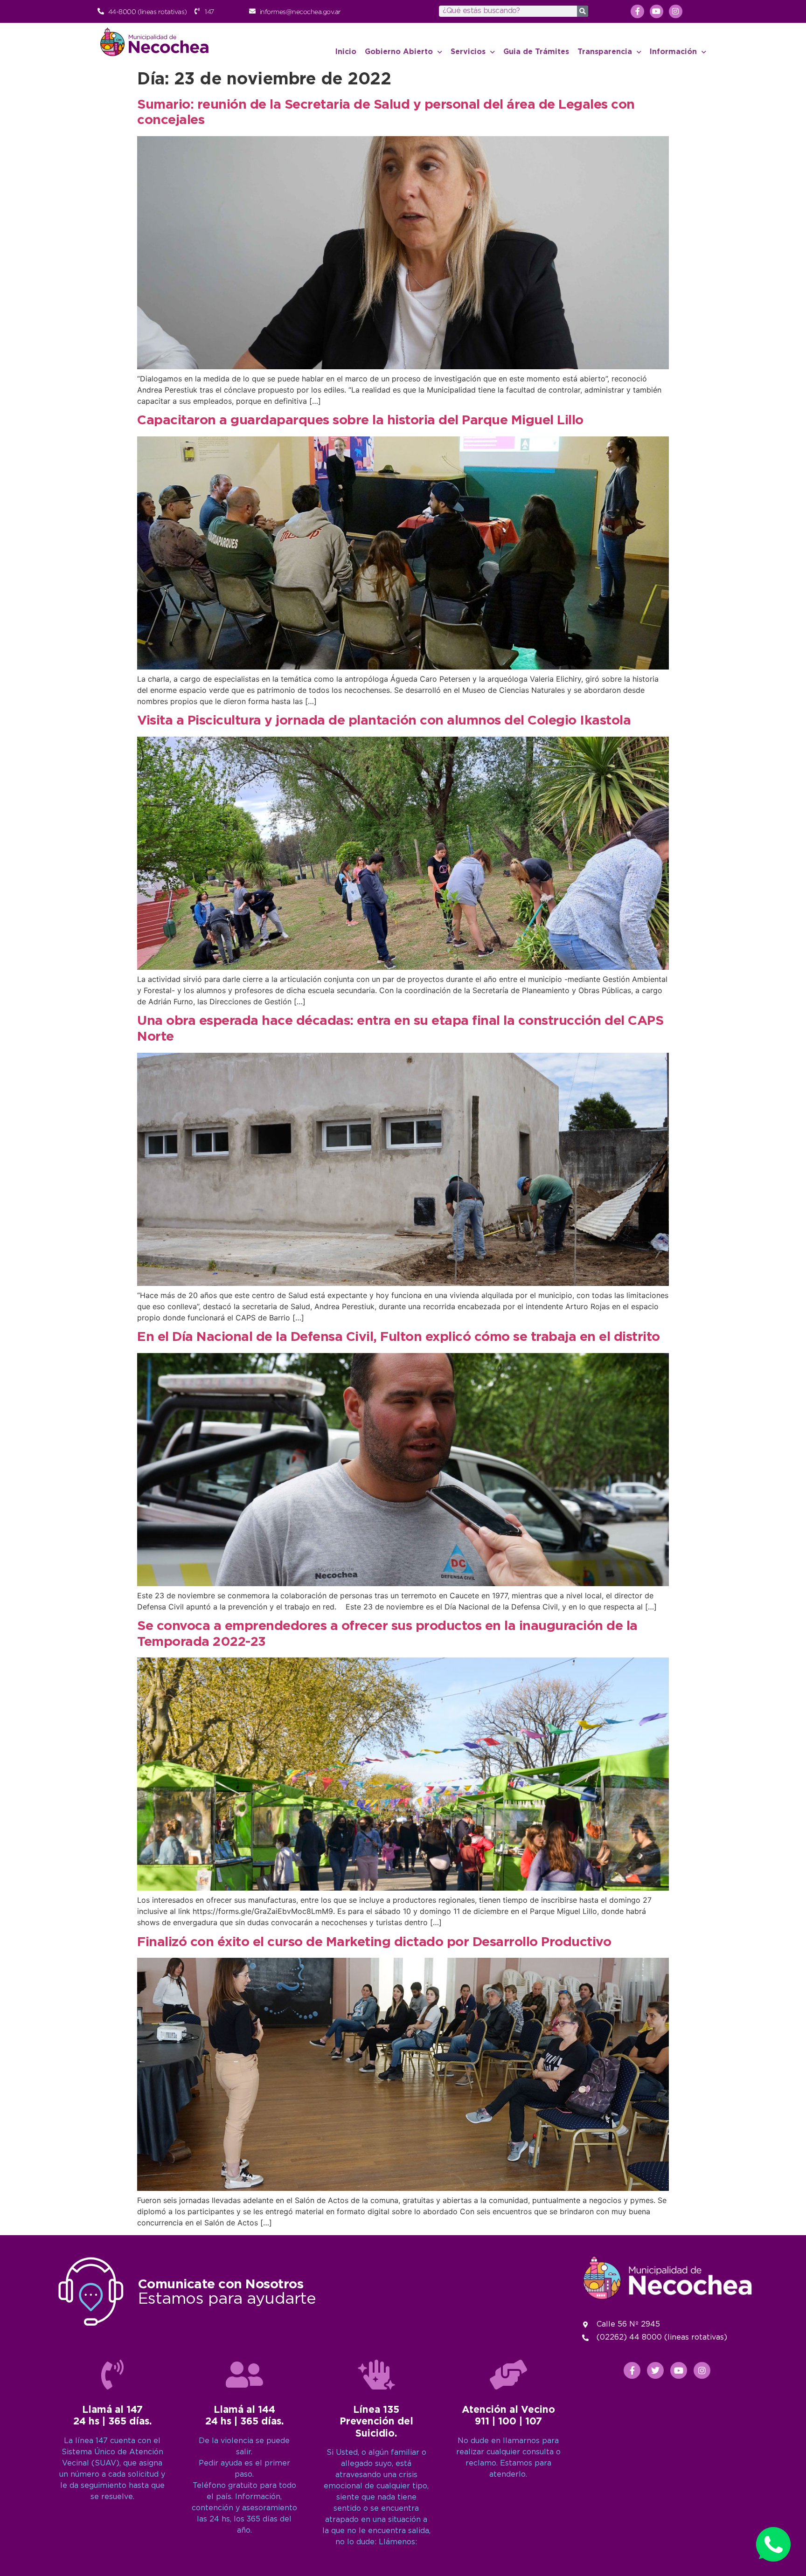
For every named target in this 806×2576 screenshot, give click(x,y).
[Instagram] (676, 11)
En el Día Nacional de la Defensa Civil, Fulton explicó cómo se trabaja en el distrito (399, 1337)
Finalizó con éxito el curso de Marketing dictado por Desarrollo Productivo (374, 1942)
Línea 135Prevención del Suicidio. (376, 2422)
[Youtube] (657, 11)
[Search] (583, 11)
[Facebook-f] (637, 11)
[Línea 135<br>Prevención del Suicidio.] (376, 2375)
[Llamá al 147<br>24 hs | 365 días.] (112, 2375)
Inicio (346, 52)
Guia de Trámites (536, 52)
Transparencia (605, 52)
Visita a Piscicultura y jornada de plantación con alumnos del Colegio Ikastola (384, 721)
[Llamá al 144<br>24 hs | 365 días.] (244, 2375)
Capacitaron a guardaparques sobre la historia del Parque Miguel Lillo (360, 421)
